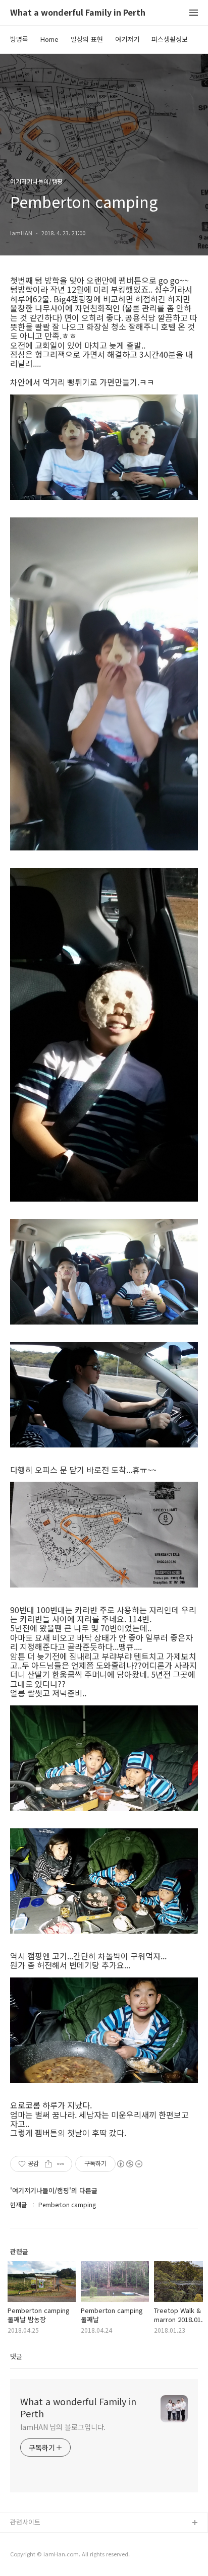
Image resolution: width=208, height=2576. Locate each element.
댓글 (16, 2356)
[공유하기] (48, 2164)
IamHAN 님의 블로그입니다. (63, 2427)
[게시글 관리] (61, 2164)
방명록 (19, 39)
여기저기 (127, 39)
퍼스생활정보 (170, 39)
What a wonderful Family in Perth (78, 13)
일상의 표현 (87, 39)
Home (49, 39)
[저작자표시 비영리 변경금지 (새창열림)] (129, 2164)
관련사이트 (25, 2522)
